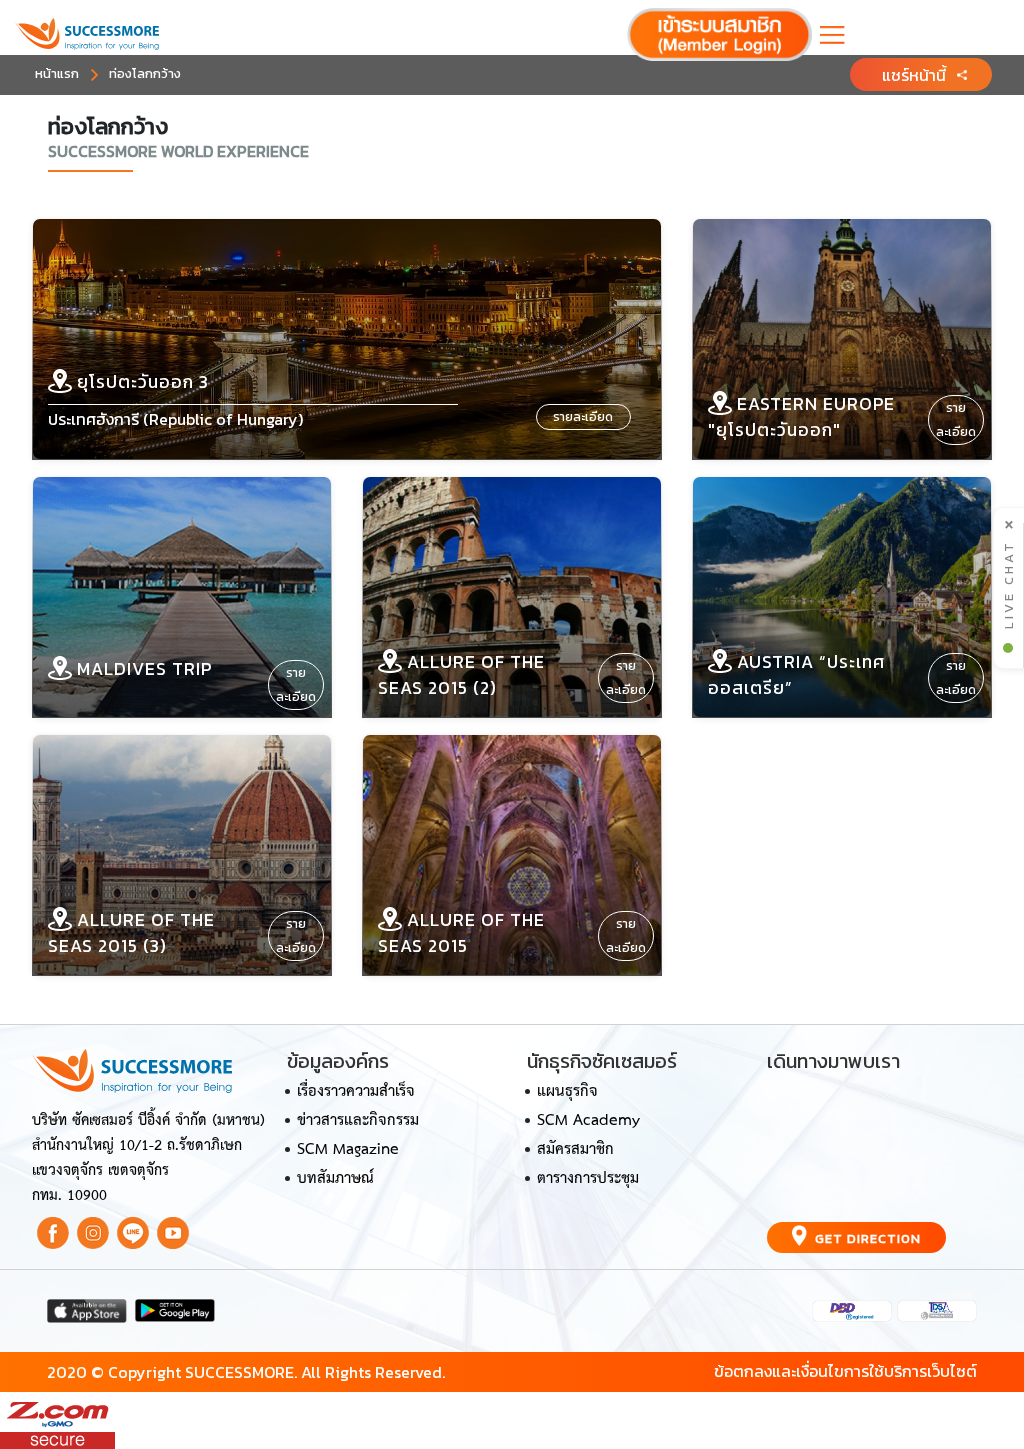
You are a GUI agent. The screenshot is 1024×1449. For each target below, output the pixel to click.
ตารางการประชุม (588, 1179)
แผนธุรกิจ (567, 1092)
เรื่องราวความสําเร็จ (356, 1092)
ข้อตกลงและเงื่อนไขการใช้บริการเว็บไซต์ (845, 1371)
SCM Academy (588, 1121)
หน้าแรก (57, 73)
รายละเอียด (583, 417)
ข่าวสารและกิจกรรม (358, 1121)
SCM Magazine (348, 1150)
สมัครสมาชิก (575, 1150)
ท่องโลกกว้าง (145, 73)
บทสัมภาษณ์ (335, 1179)
